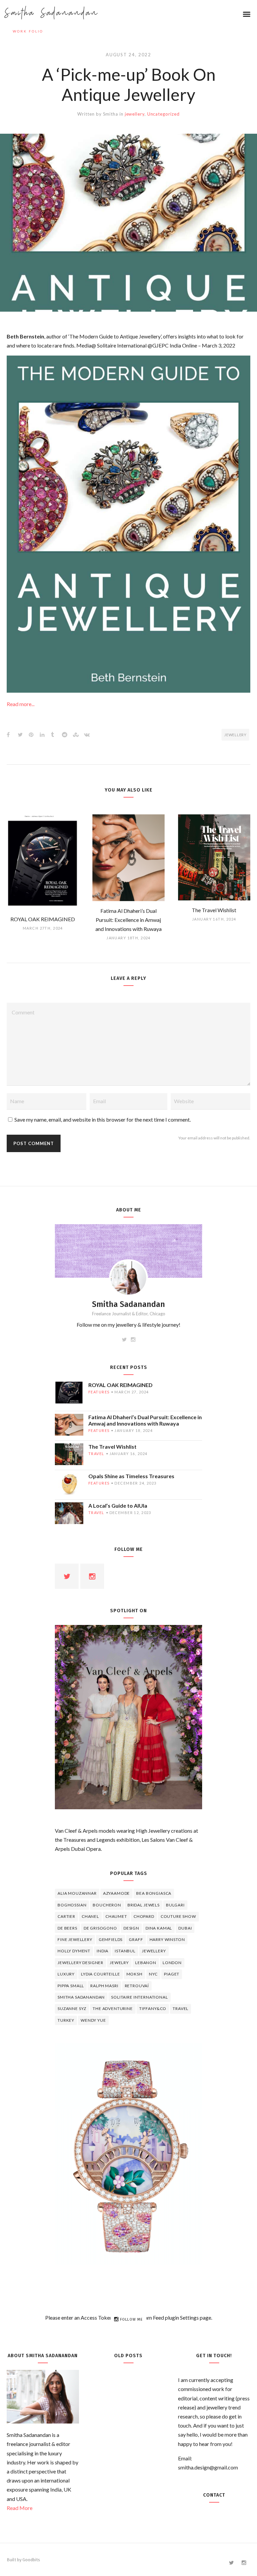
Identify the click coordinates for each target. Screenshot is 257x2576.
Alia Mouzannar (77, 1893)
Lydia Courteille (100, 1974)
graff (136, 1939)
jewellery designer (80, 1963)
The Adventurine (113, 2008)
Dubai (185, 1928)
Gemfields (111, 1939)
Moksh (135, 1974)
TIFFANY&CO (153, 2008)
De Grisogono (100, 1928)
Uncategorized (163, 114)
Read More (20, 2508)
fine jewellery (75, 1939)
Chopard (144, 1916)
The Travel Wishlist (112, 1447)
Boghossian (72, 1905)
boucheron (107, 1905)
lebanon (146, 1963)
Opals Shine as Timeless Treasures (131, 1476)
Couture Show (178, 1916)
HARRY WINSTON (167, 1939)
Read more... (21, 704)
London (172, 1963)
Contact (214, 2495)
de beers (67, 1928)
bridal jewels (144, 1905)
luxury (66, 1974)
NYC (153, 1974)
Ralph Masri (104, 1986)
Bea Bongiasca (154, 1893)
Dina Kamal (159, 1928)
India (103, 1951)
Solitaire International (139, 1997)
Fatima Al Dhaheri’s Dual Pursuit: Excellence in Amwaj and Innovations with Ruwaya (145, 1420)
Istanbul (125, 1951)
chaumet (116, 1916)
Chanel (90, 1916)
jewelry (119, 1963)
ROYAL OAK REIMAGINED (120, 1385)
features (99, 1392)
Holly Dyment (74, 1951)
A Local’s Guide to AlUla (118, 1505)
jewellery (135, 114)
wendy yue (93, 2020)
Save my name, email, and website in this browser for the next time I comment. (103, 1119)
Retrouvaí (137, 1986)
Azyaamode (117, 1893)
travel (96, 1454)
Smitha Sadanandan (52, 13)
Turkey (66, 2020)
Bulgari (175, 1905)
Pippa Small (71, 1986)
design (131, 1928)
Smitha (111, 114)
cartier (66, 1916)
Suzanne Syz (72, 2008)
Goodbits (31, 2560)
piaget (172, 1974)
